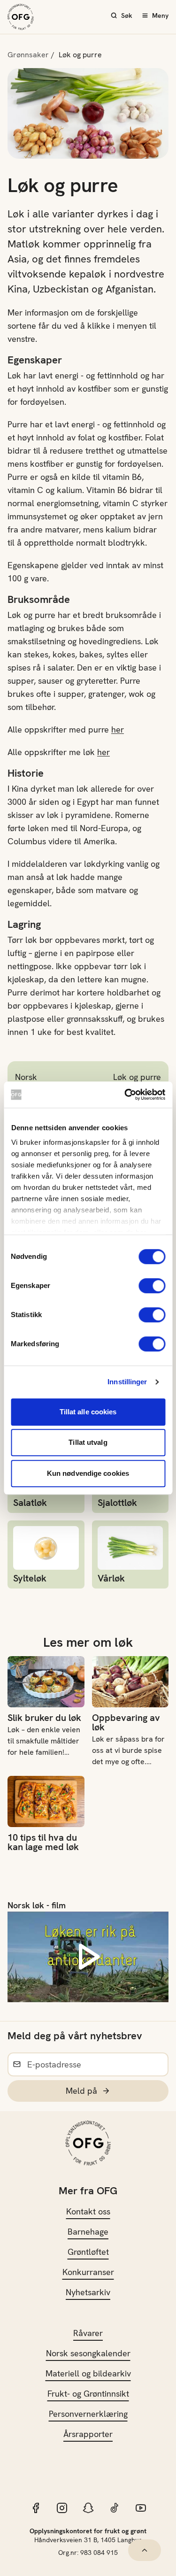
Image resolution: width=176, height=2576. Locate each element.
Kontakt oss (88, 2211)
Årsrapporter (88, 2434)
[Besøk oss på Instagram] (62, 2508)
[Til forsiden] (21, 17)
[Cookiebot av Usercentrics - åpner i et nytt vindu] (125, 1095)
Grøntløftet (88, 2252)
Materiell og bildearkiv (88, 2373)
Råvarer (88, 2333)
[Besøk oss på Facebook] (36, 2508)
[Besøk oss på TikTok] (115, 2508)
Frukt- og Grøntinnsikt (88, 2394)
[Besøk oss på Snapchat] (88, 2508)
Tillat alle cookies (88, 1412)
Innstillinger (127, 1382)
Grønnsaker (28, 55)
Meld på (81, 2091)
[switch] (152, 1286)
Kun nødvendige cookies (88, 1473)
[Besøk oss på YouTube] (141, 2508)
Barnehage (88, 2232)
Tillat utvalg (88, 1442)
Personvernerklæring (88, 2414)
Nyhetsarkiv (88, 2292)
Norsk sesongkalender (88, 2353)
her (118, 729)
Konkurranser (88, 2272)
